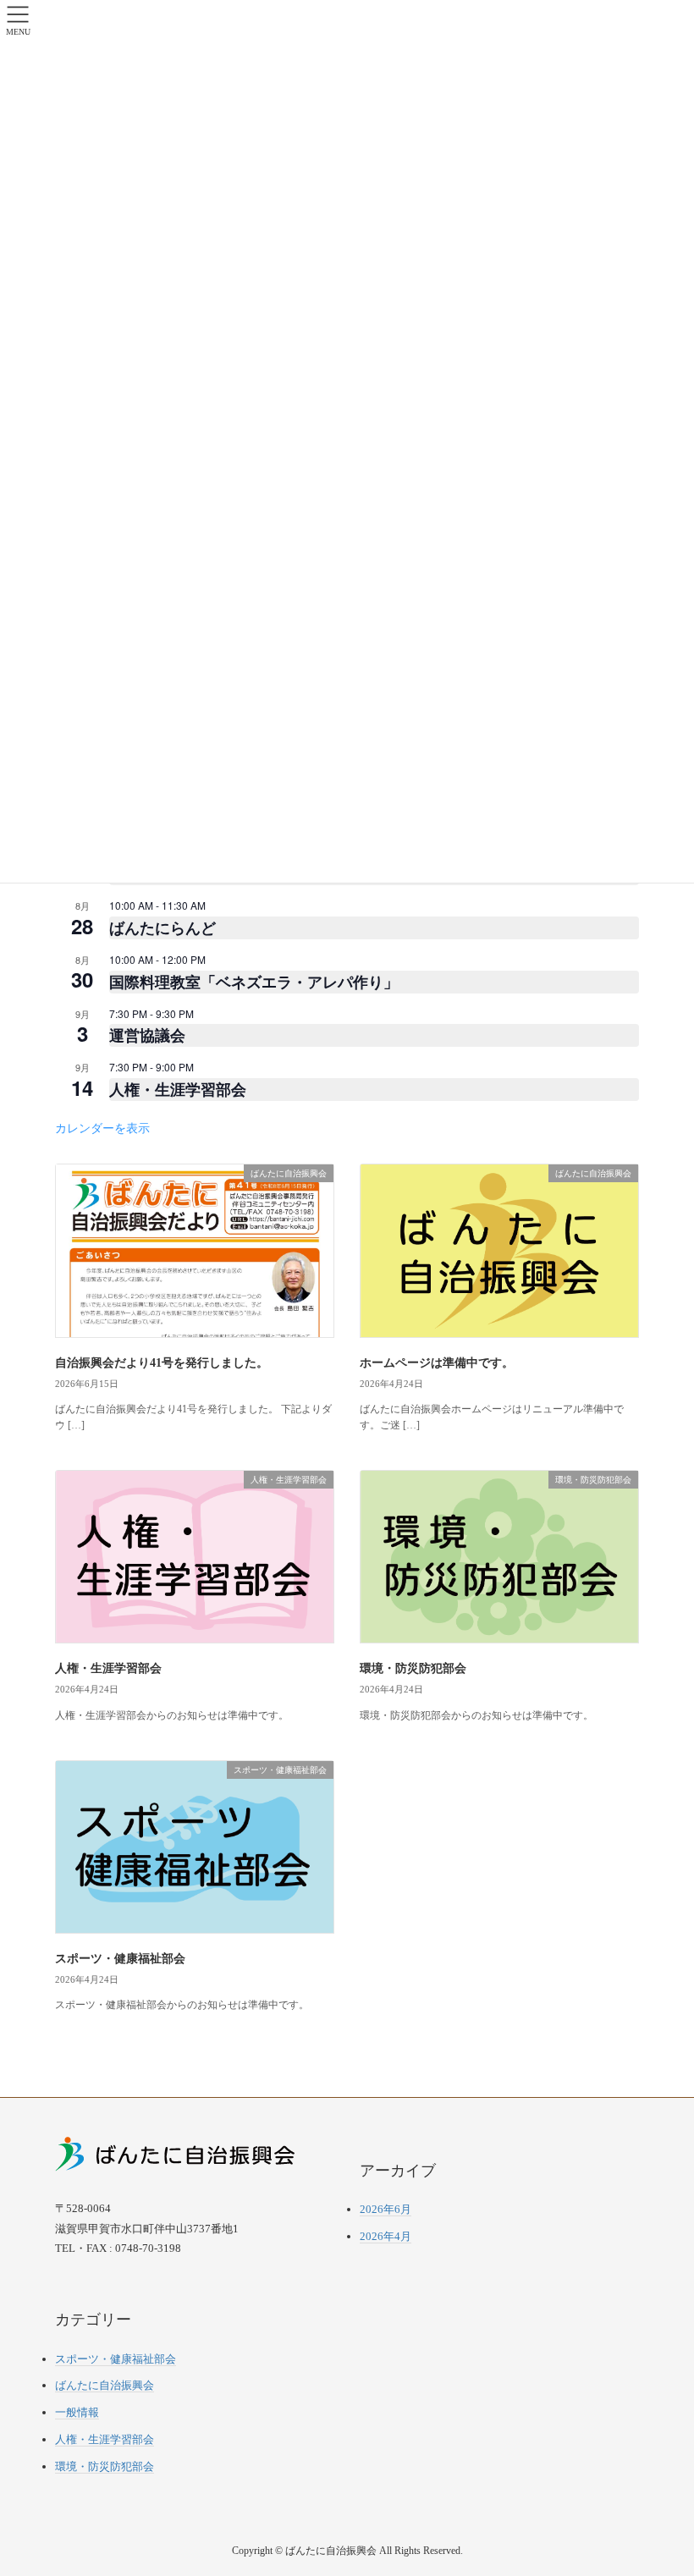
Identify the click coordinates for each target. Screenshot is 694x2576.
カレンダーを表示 (102, 1127)
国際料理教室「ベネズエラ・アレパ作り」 (254, 982)
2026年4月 (386, 2236)
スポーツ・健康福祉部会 (120, 1959)
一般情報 (77, 2412)
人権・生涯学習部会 (178, 1089)
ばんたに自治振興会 (105, 2385)
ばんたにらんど (162, 927)
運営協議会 (147, 1035)
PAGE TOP (662, 2484)
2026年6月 (386, 2209)
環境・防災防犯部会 (413, 1668)
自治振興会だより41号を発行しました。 (162, 1363)
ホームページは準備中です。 (437, 1363)
